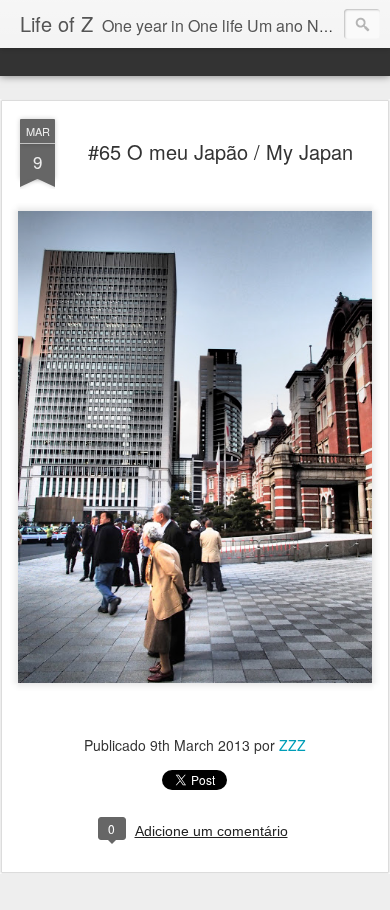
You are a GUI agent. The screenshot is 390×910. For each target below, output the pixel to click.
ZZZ (292, 745)
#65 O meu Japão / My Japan (220, 151)
